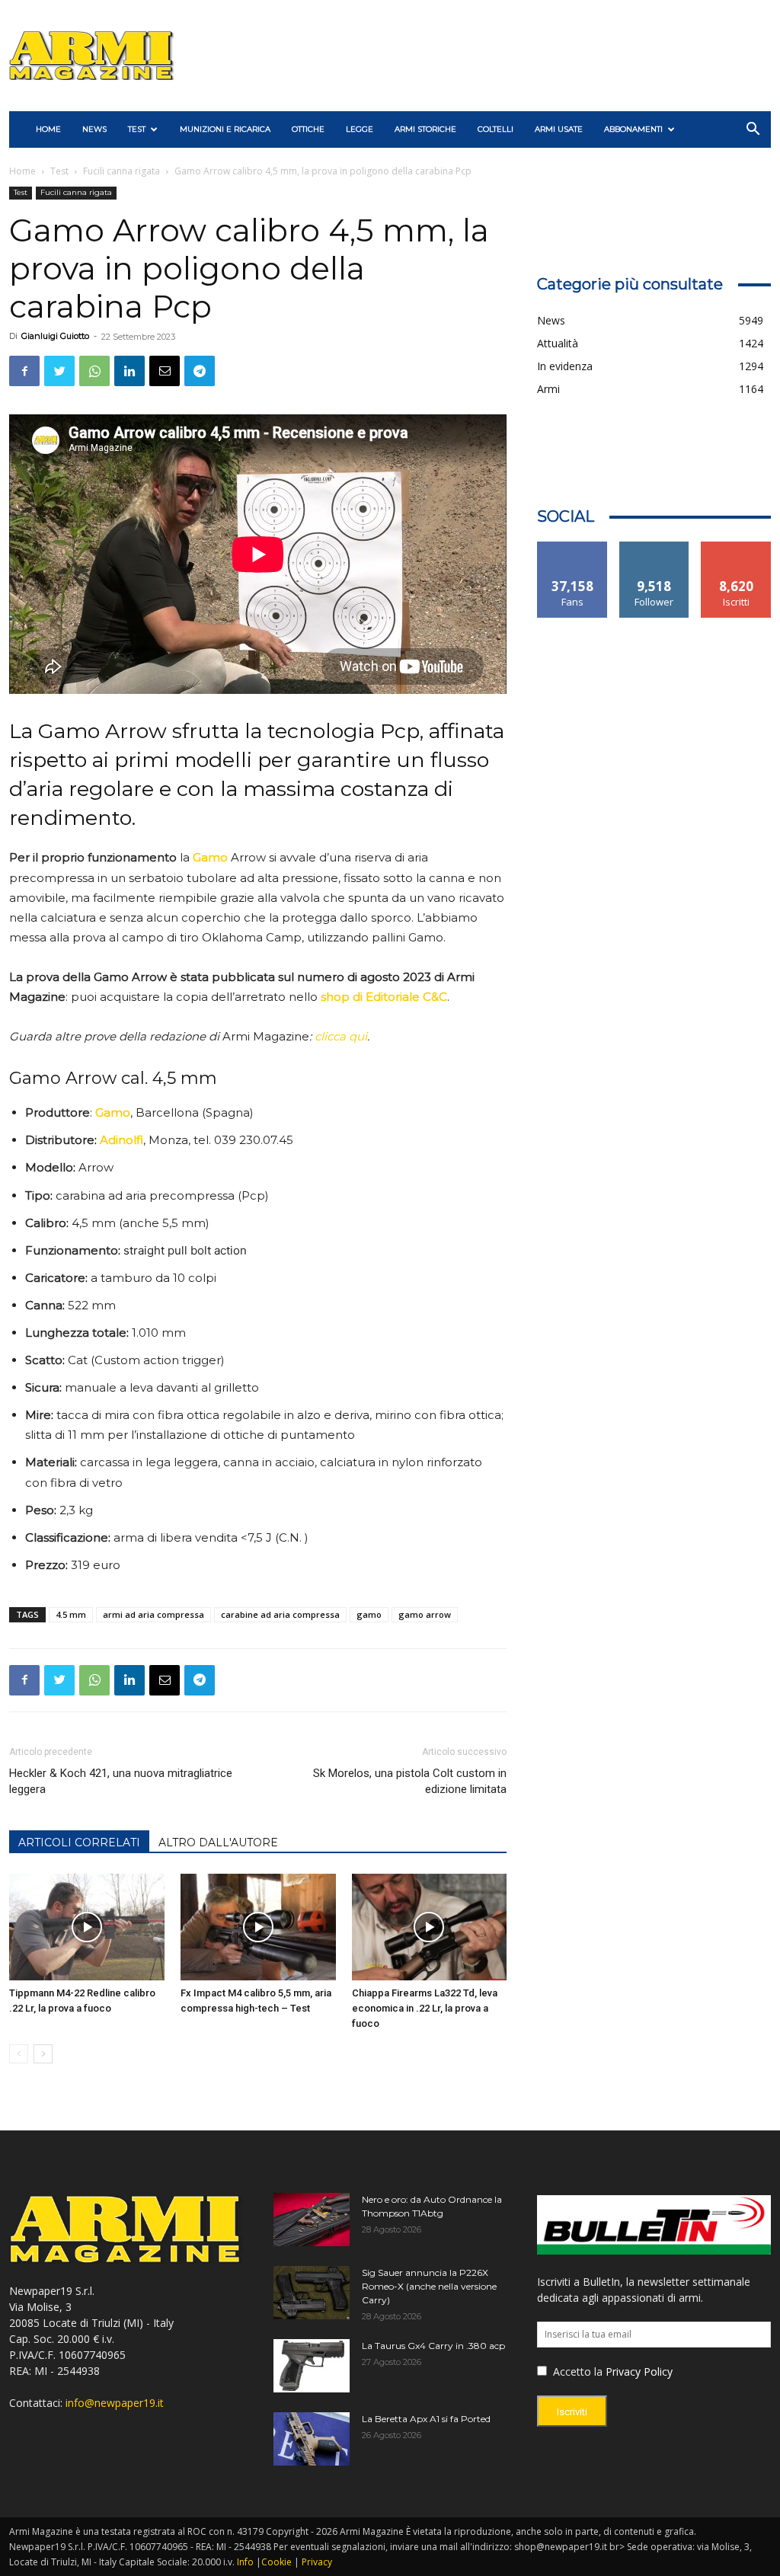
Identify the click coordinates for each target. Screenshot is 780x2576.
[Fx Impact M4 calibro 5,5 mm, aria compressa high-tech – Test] (258, 1927)
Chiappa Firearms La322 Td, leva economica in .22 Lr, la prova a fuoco (425, 2008)
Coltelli (495, 129)
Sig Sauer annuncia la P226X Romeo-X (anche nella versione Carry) (429, 2286)
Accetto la (576, 2371)
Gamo (210, 857)
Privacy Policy (639, 2371)
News (94, 129)
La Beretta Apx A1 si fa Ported (426, 2419)
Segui (655, 547)
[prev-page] (19, 2054)
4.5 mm (71, 1614)
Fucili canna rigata (121, 171)
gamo (369, 1614)
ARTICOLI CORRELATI (79, 1843)
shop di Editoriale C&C (384, 997)
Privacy (317, 2562)
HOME (48, 129)
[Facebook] (24, 371)
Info (245, 2562)
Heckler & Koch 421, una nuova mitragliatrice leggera (121, 1781)
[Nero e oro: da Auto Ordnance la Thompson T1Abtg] (312, 2220)
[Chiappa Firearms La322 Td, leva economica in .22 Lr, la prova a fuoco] (430, 1927)
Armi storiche (425, 129)
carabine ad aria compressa (280, 1614)
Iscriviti (736, 547)
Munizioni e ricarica (225, 129)
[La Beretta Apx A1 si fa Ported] (312, 2439)
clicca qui (341, 1036)
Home (22, 171)
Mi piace (573, 547)
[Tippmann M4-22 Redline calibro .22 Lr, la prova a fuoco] (87, 1927)
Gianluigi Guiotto (55, 336)
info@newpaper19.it (115, 2403)
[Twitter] (59, 371)
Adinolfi (121, 1140)
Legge (360, 129)
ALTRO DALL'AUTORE (218, 1843)
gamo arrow (425, 1614)
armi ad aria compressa (153, 1614)
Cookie (277, 2562)
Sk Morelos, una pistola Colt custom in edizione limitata (410, 1781)
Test (137, 129)
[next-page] (43, 2054)
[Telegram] (200, 371)
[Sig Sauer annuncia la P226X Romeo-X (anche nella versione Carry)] (312, 2293)
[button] (753, 131)
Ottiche (308, 129)
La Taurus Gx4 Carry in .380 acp (433, 2346)
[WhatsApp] (94, 371)
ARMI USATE (559, 129)
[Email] (165, 371)
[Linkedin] (129, 371)
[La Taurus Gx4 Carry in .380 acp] (312, 2366)
